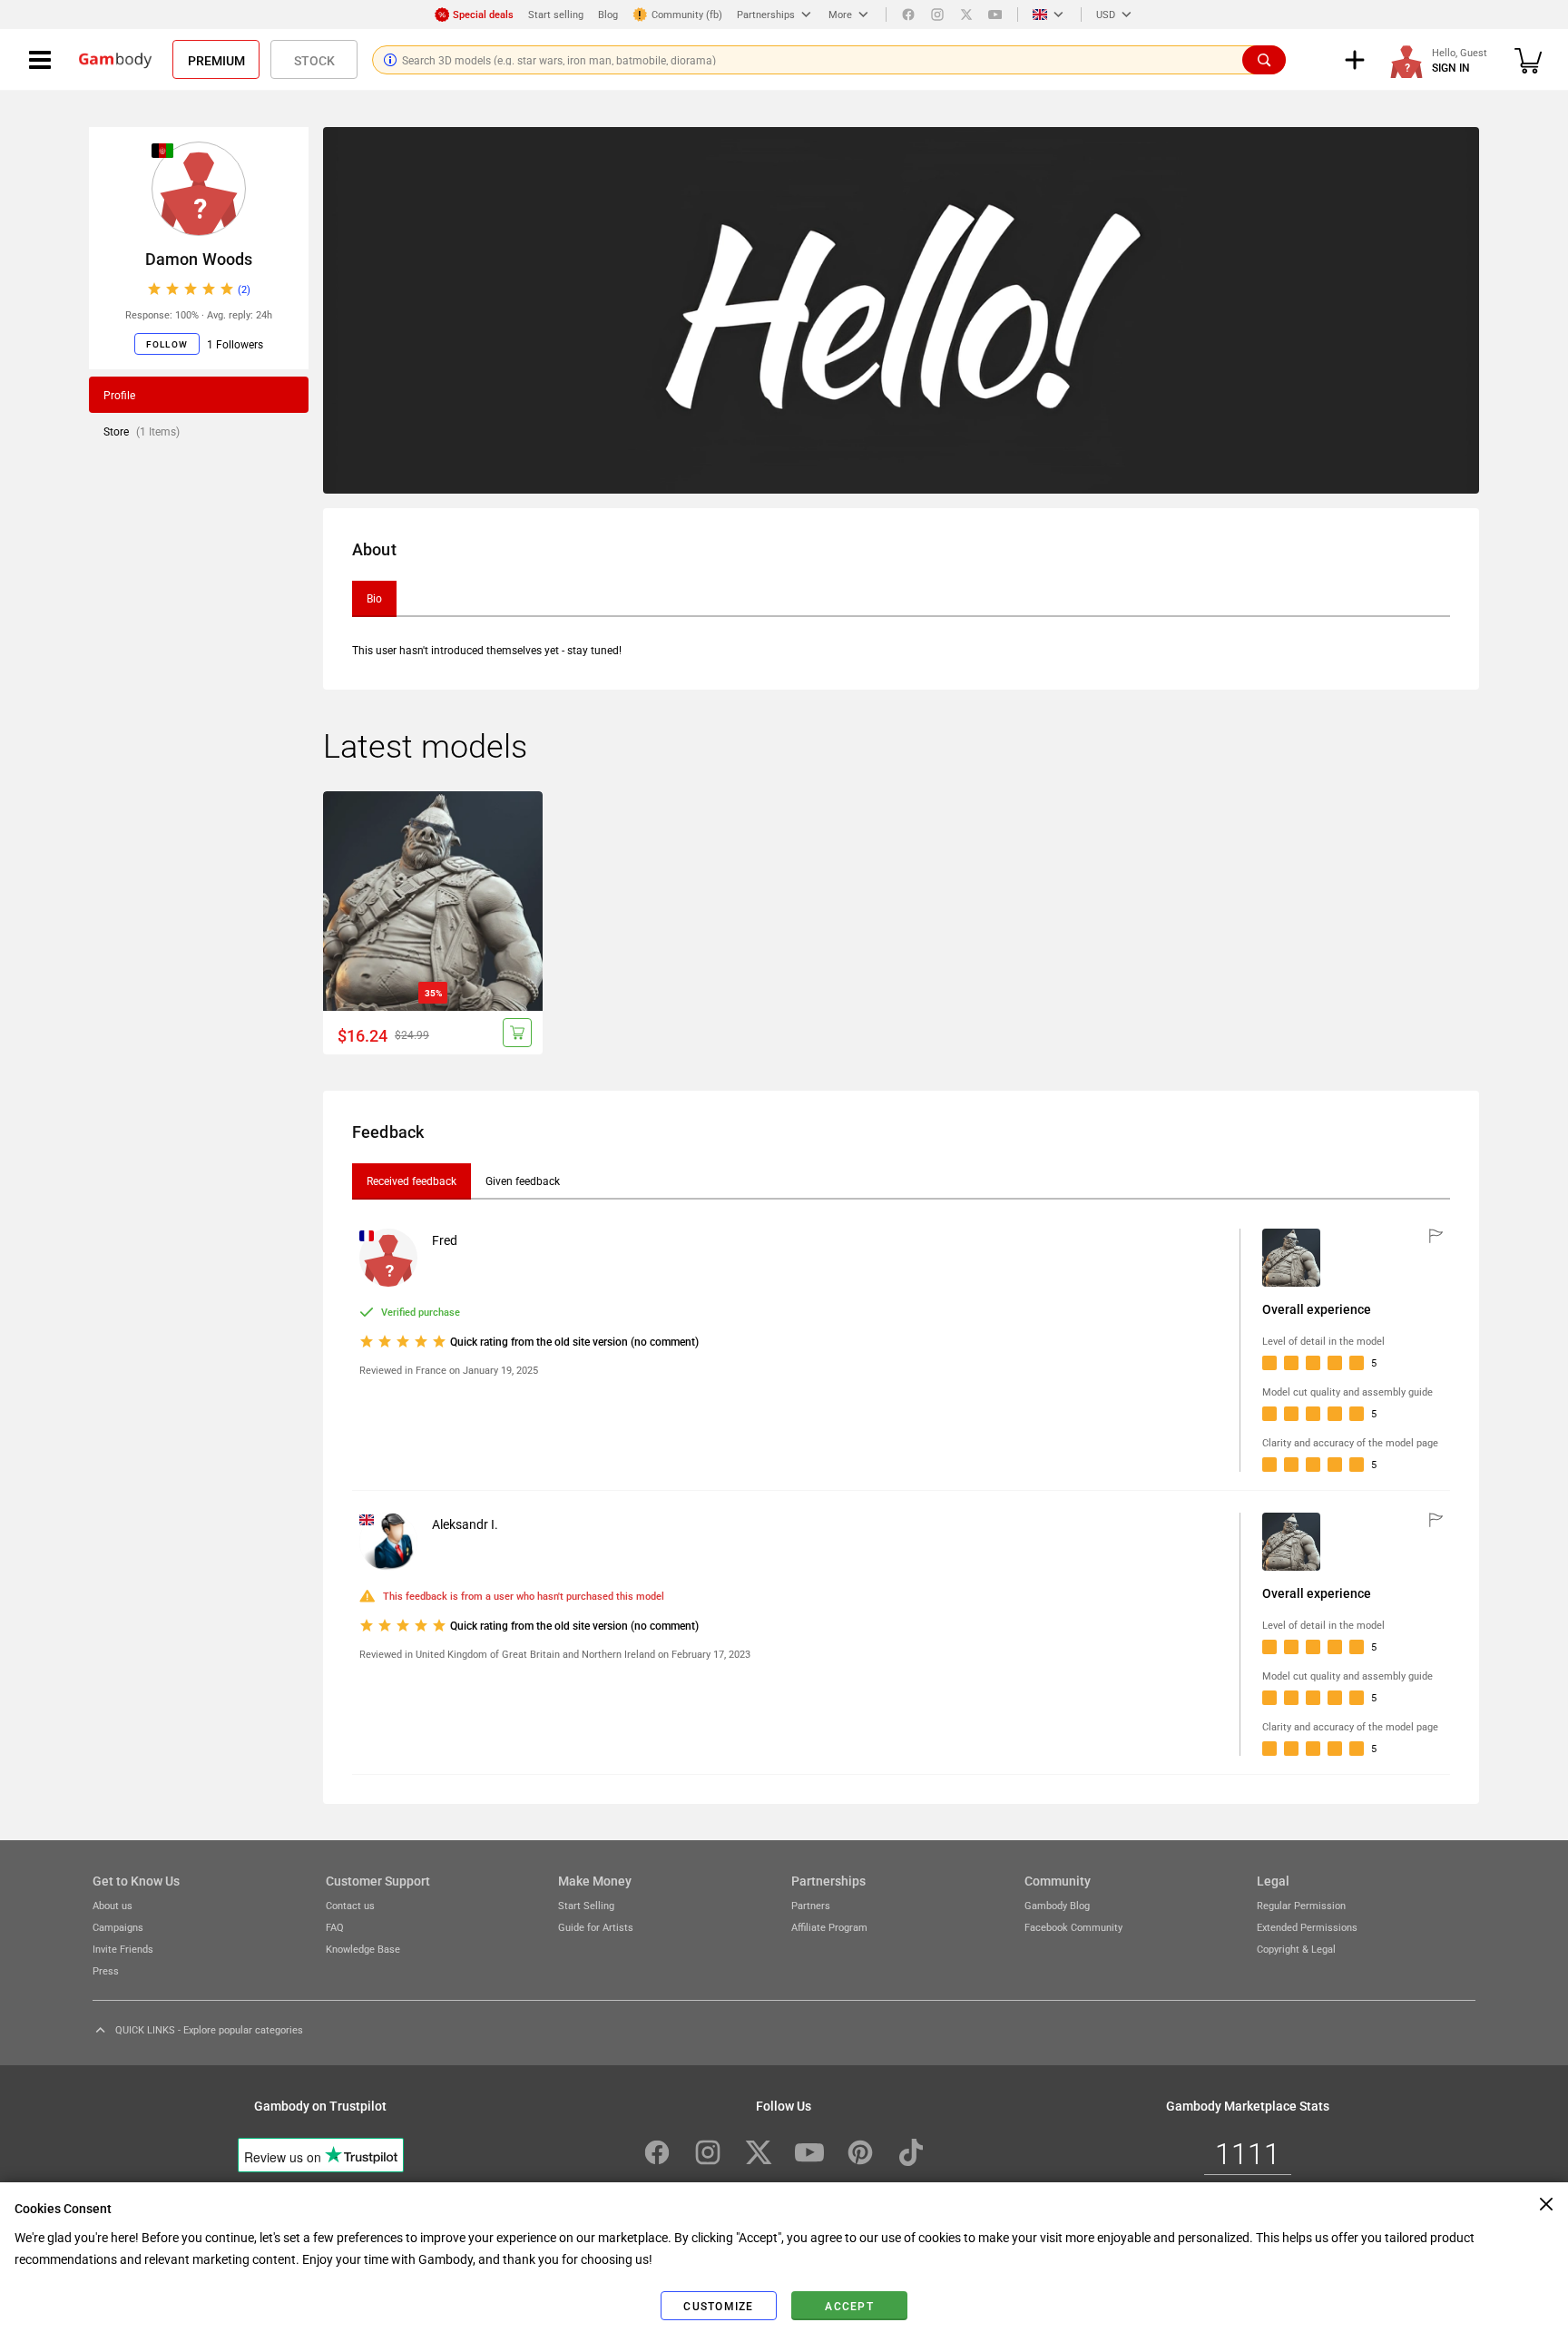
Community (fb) (687, 14)
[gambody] (115, 60)
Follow (167, 344)
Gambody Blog (1057, 1905)
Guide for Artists (596, 1927)
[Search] (1264, 60)
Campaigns (118, 1927)
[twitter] (966, 15)
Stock (314, 60)
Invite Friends (123, 1949)
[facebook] (908, 15)
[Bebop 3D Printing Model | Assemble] (433, 901)
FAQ (335, 1927)
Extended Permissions (1307, 1927)
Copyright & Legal (1296, 1949)
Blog (608, 14)
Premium (216, 60)
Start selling (556, 14)
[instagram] (937, 15)
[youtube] (995, 15)
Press (106, 1970)
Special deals (483, 14)
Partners (811, 1905)
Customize (718, 2306)
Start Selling (586, 1905)
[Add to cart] (517, 1033)
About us (113, 1905)
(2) (244, 289)
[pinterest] (860, 2152)
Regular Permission (1301, 1905)
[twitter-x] (759, 2152)
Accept (849, 2306)
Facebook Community (1073, 1927)
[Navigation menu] (40, 60)
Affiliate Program (829, 1927)
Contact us (350, 1905)
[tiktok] (911, 2152)
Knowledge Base (363, 1949)
